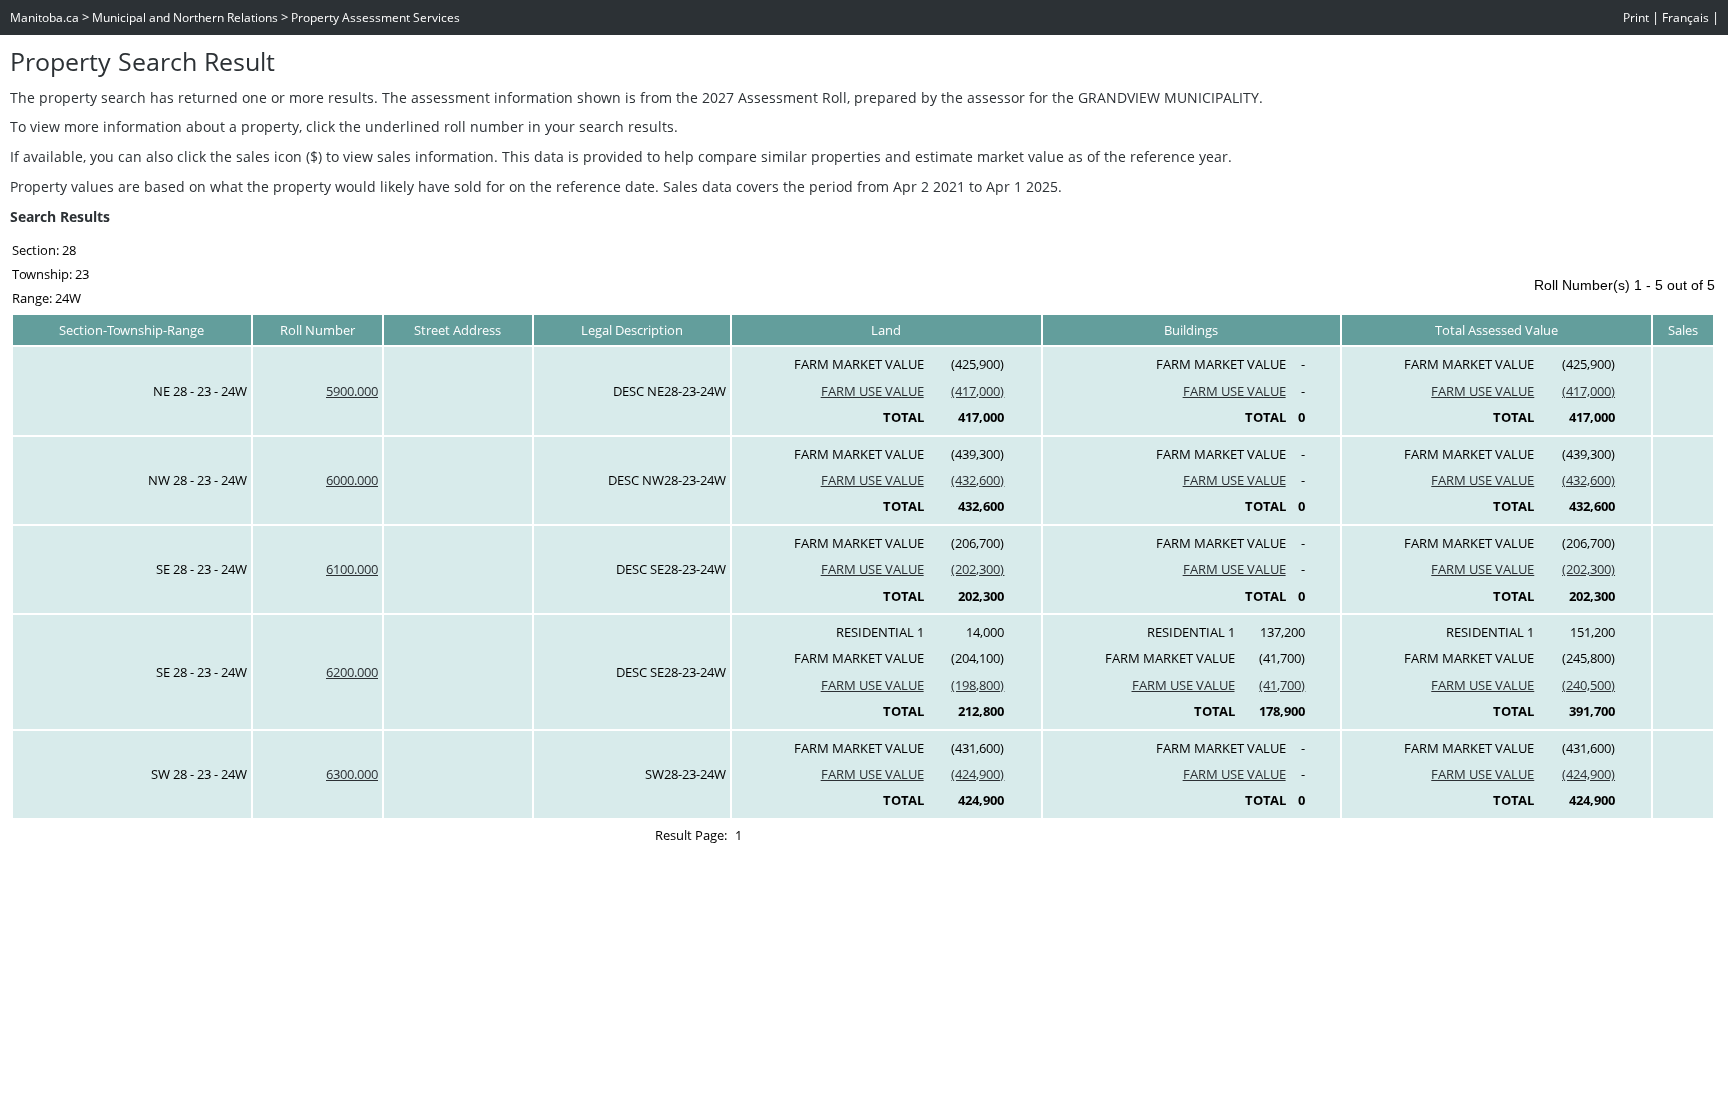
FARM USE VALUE (872, 391)
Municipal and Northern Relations (185, 17)
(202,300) (977, 569)
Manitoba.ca (44, 17)
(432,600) (977, 480)
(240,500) (1588, 685)
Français (1685, 17)
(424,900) (977, 774)
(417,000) (977, 391)
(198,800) (977, 685)
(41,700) (1282, 685)
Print (1636, 17)
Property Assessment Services (375, 17)
